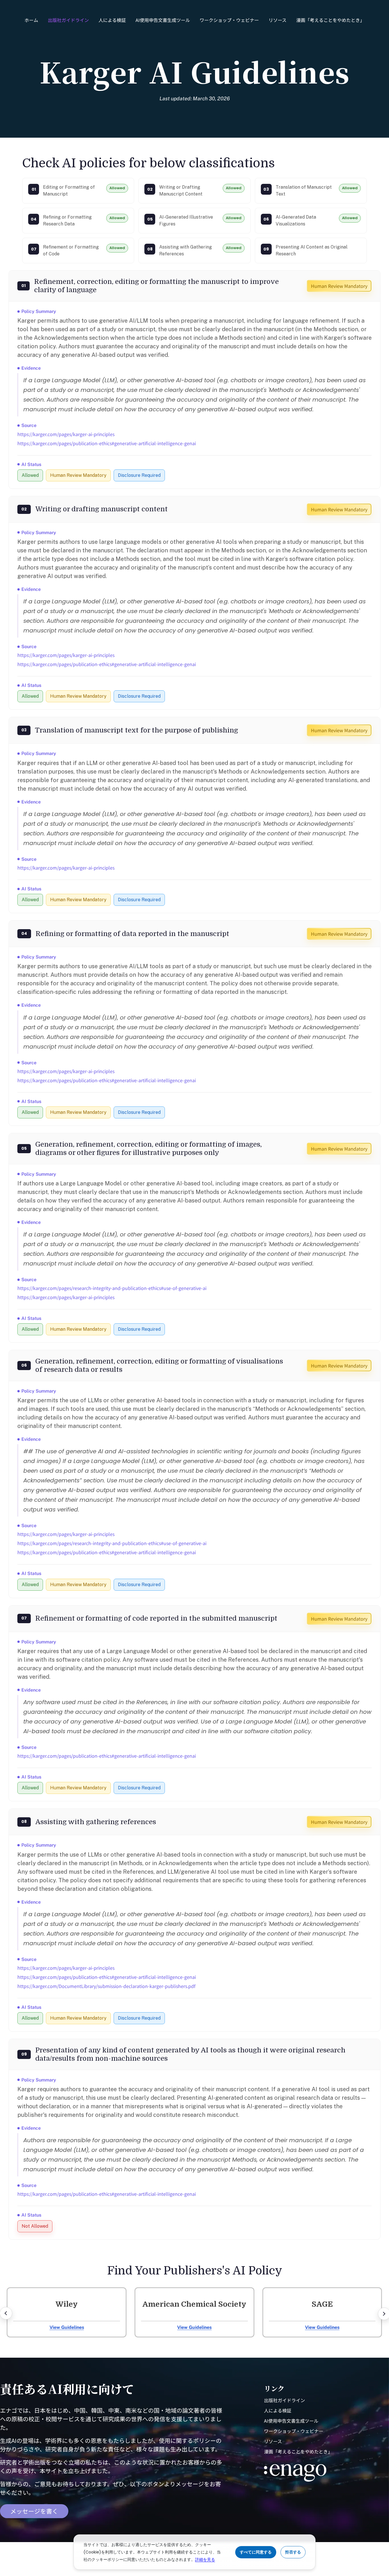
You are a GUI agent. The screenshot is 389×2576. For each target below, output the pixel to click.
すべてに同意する (256, 2552)
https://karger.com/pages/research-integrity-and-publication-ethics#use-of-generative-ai (112, 1288)
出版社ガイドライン (68, 20)
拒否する (293, 2552)
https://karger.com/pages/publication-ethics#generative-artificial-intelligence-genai (107, 443)
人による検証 (112, 20)
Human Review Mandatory (339, 286)
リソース (278, 20)
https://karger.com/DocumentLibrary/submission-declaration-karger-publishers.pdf (106, 1986)
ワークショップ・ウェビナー (229, 20)
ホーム (31, 20)
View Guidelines (67, 2327)
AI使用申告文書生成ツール (163, 20)
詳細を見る (205, 2559)
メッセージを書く (34, 2511)
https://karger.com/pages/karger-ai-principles (66, 434)
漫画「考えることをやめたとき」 (330, 20)
